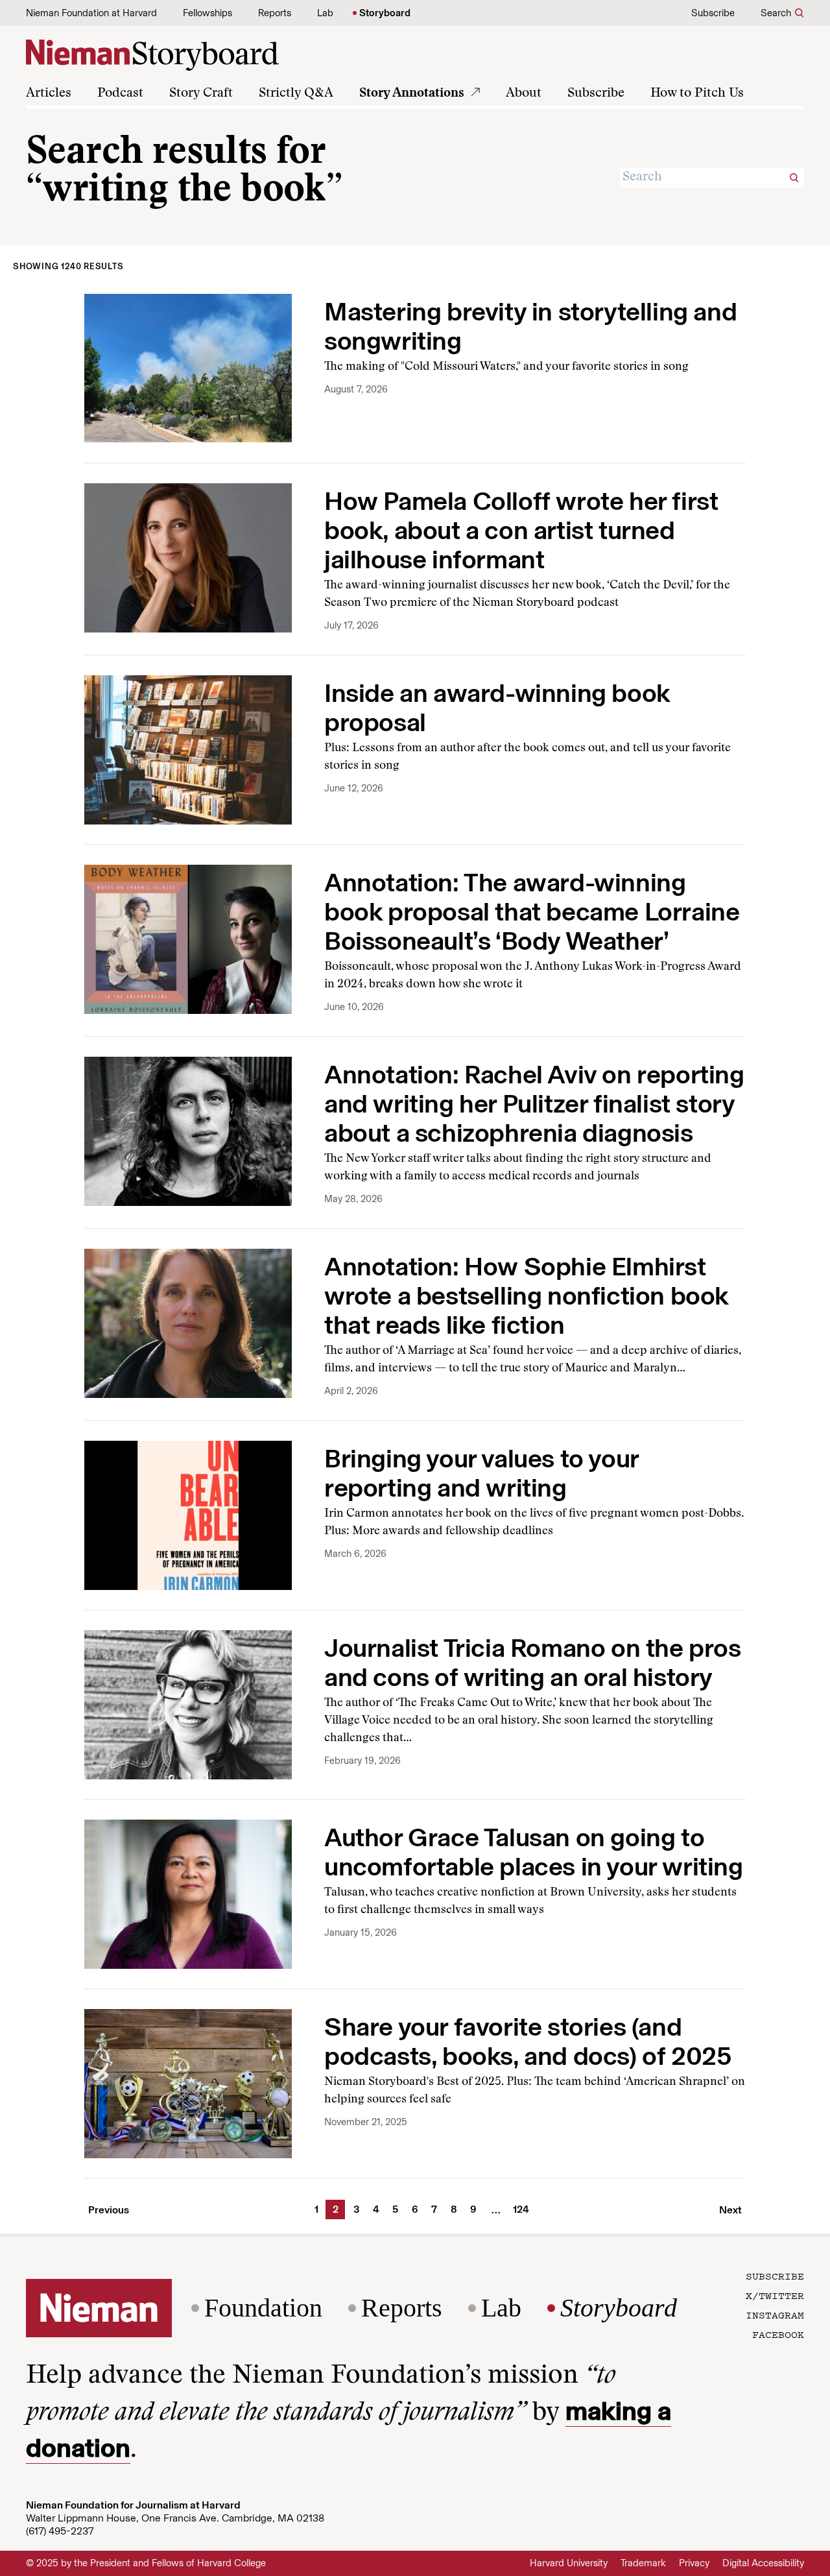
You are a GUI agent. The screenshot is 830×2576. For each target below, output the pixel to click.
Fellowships (207, 13)
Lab (325, 13)
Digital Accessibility (763, 2563)
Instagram (775, 2315)
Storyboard (385, 13)
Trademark (643, 2563)
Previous (109, 2210)
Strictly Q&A (296, 93)
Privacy (694, 2563)
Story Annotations (412, 93)
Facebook (778, 2334)
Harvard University (569, 2563)
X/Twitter (775, 2295)
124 (517, 2209)
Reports (275, 13)
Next (730, 2210)
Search (776, 13)
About (524, 93)
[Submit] (794, 178)
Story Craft (201, 93)
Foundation (263, 2308)
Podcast (120, 93)
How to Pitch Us (697, 93)
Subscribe (713, 13)
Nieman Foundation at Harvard (91, 13)
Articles (49, 93)
